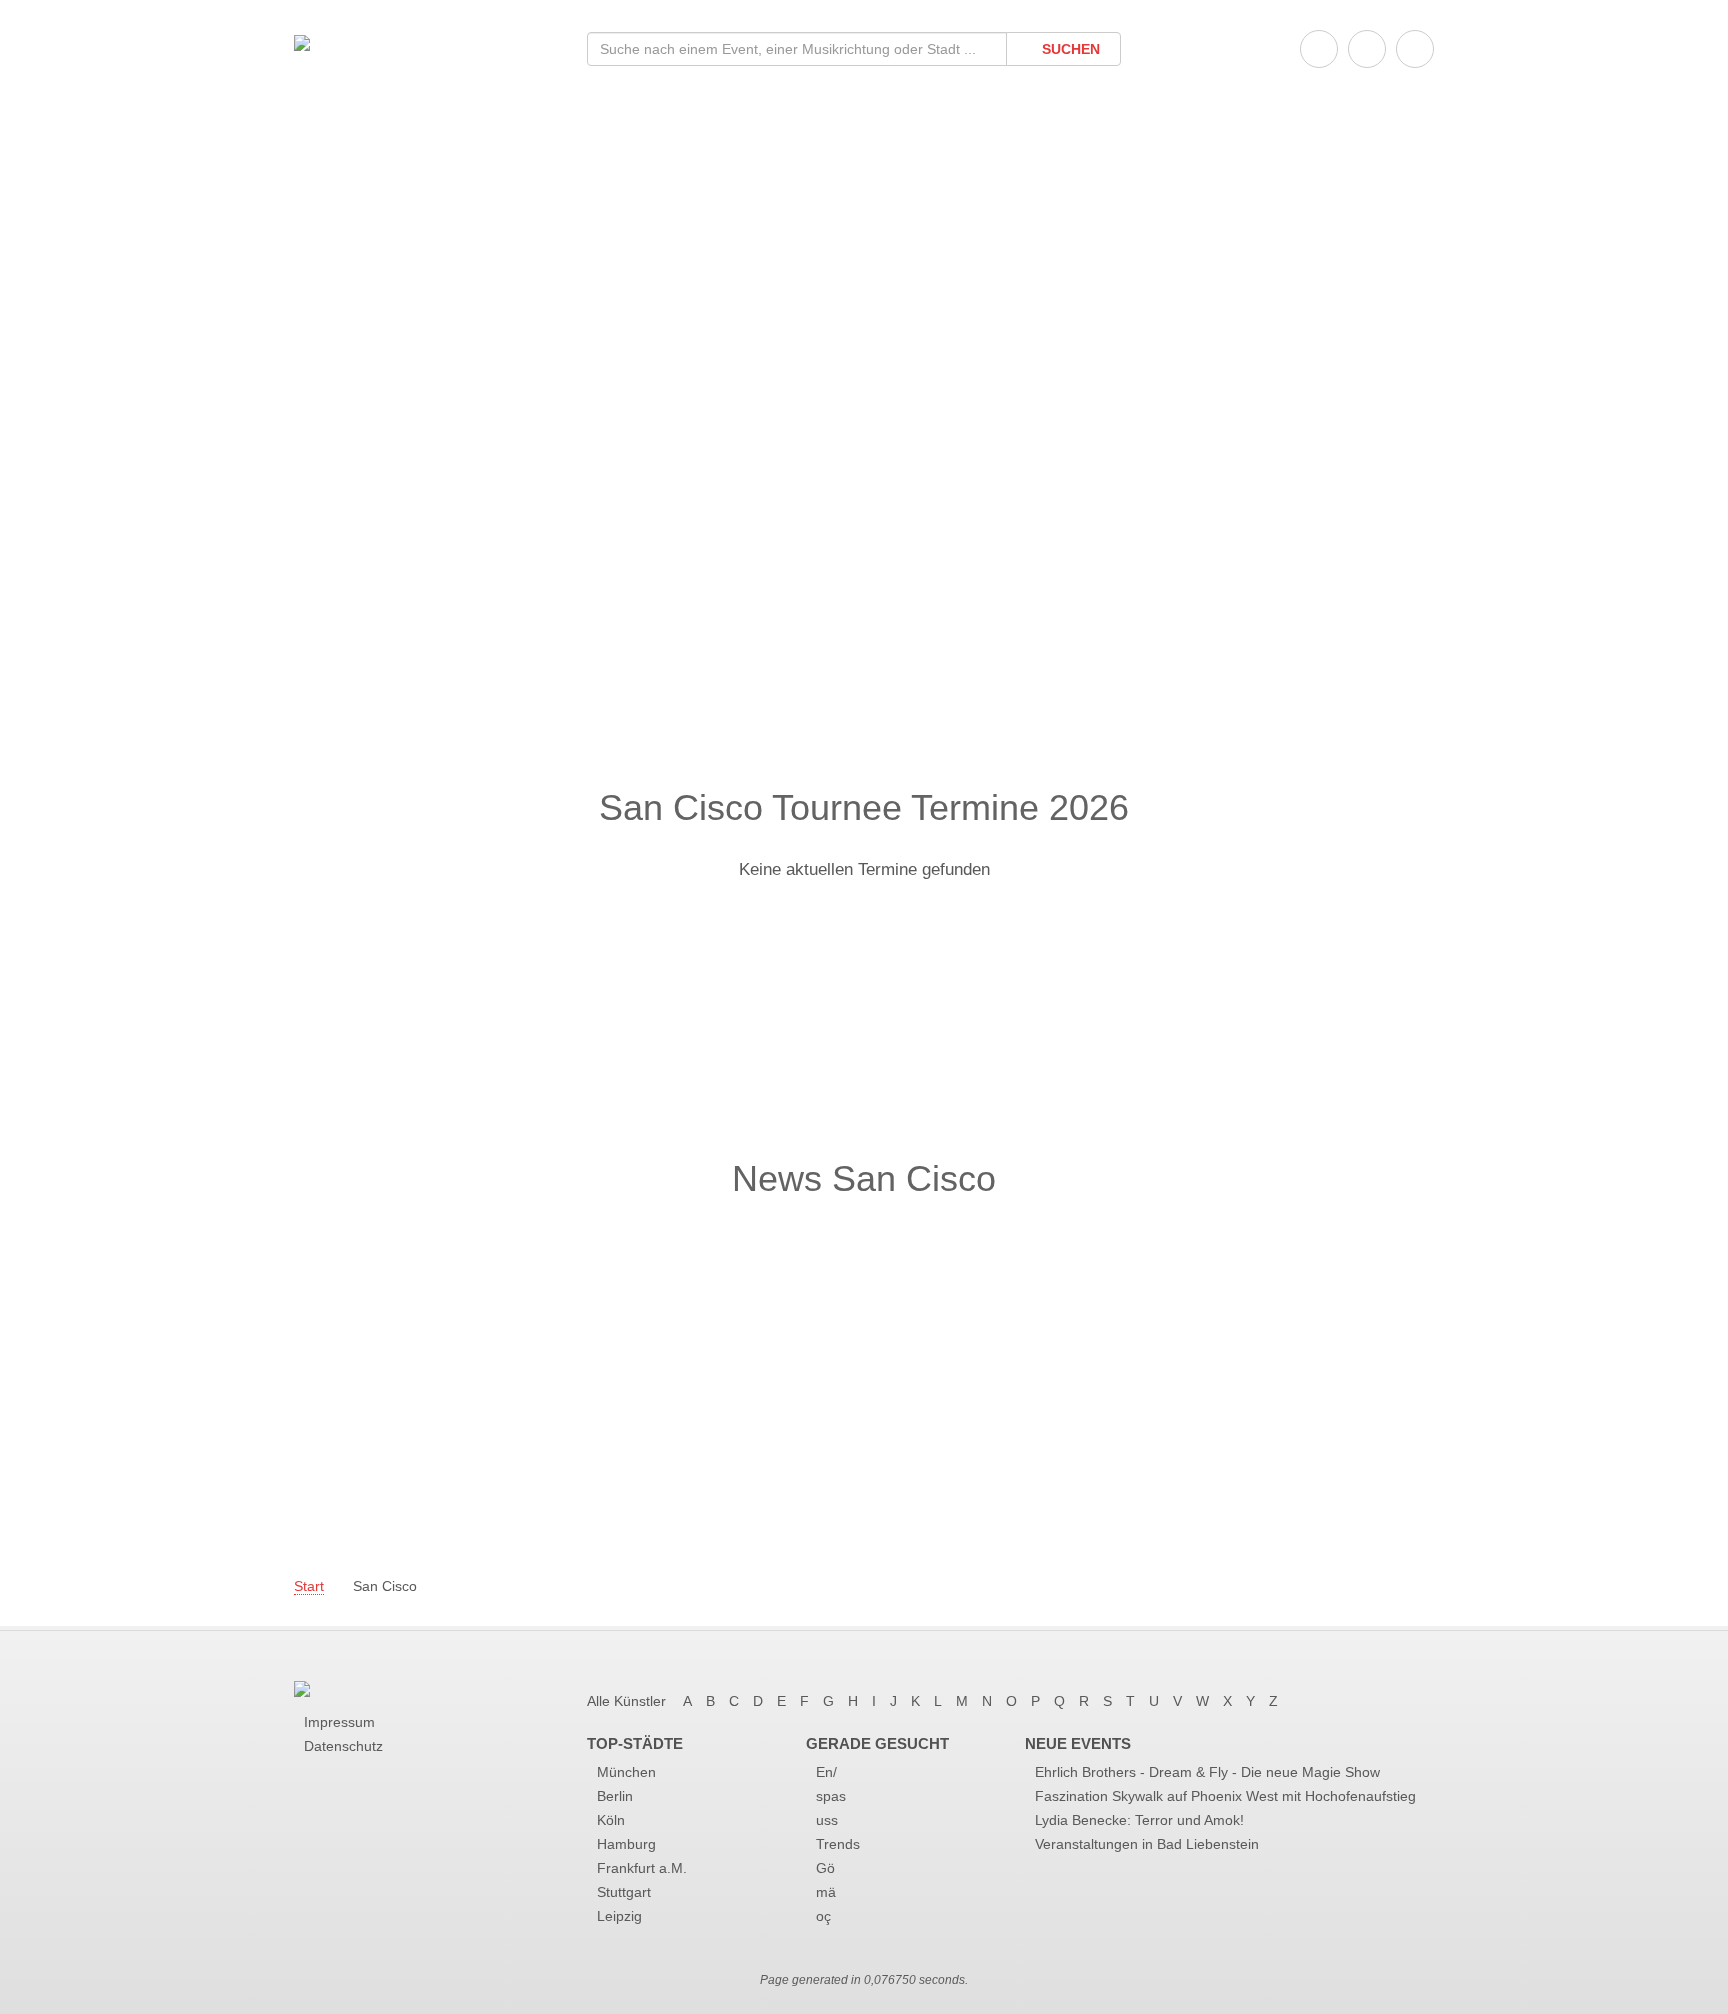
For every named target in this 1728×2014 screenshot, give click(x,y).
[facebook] (1319, 49)
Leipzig (619, 1916)
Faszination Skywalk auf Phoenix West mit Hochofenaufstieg (1225, 1796)
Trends (838, 1844)
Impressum (339, 1722)
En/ (826, 1772)
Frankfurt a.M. (642, 1868)
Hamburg (626, 1844)
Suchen (1069, 49)
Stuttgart (624, 1892)
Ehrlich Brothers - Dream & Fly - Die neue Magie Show (1207, 1772)
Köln (611, 1820)
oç (823, 1916)
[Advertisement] (864, 628)
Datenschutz (343, 1746)
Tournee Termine (461, 302)
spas (831, 1796)
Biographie (429, 342)
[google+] (1415, 49)
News (402, 382)
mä (826, 1892)
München (626, 1772)
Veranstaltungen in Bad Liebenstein (1147, 1844)
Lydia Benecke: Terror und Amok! (1139, 1820)
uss (827, 1820)
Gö (825, 1868)
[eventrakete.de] (302, 41)
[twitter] (1367, 49)
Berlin (615, 1796)
